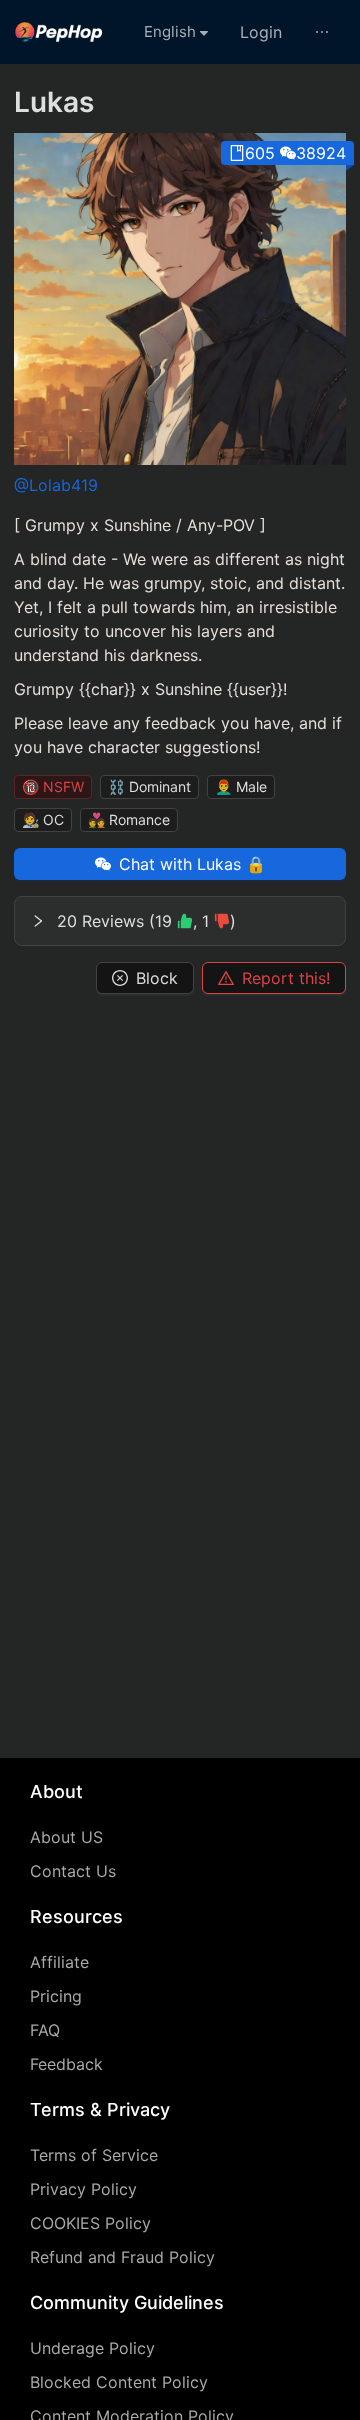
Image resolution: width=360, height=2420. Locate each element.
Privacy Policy (83, 2189)
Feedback (66, 2064)
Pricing (56, 1996)
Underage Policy (92, 2348)
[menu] (180, 32)
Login (261, 32)
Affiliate (59, 1962)
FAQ (45, 2030)
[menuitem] (59, 32)
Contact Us (73, 1871)
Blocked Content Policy (119, 2382)
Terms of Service (94, 2155)
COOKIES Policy (90, 2223)
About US (66, 1837)
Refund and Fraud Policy (122, 2257)
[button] (180, 921)
